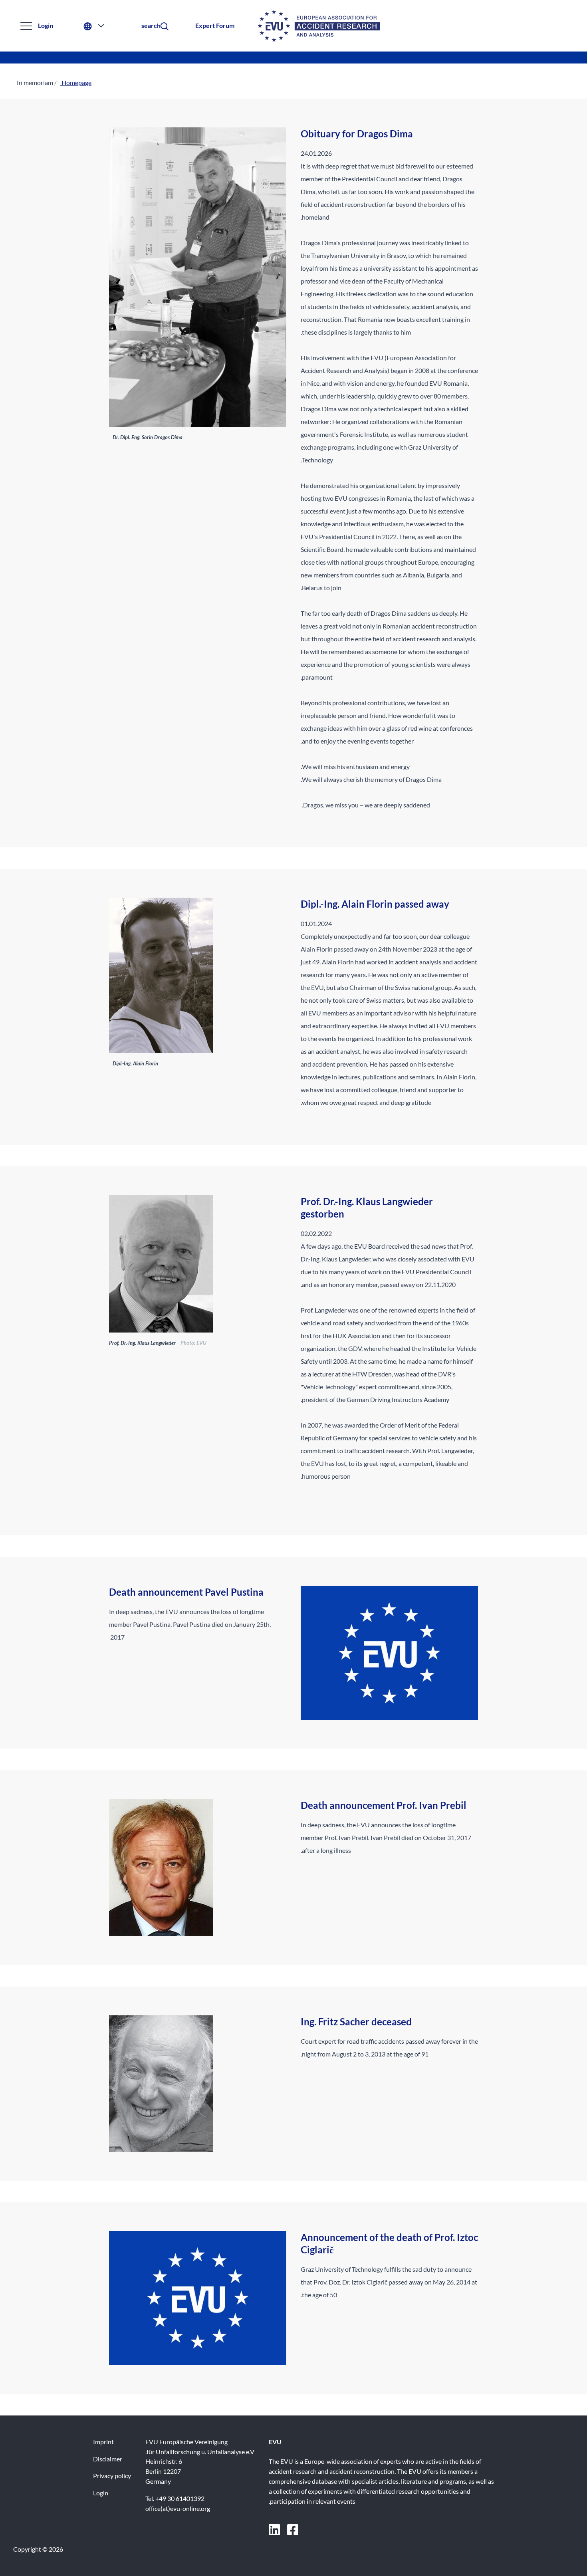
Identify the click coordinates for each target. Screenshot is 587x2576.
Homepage (76, 82)
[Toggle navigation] (26, 26)
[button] (151, 26)
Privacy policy (112, 2476)
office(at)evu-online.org (178, 2508)
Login (46, 25)
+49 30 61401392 (180, 2498)
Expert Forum (215, 25)
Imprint (103, 2442)
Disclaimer (108, 2459)
